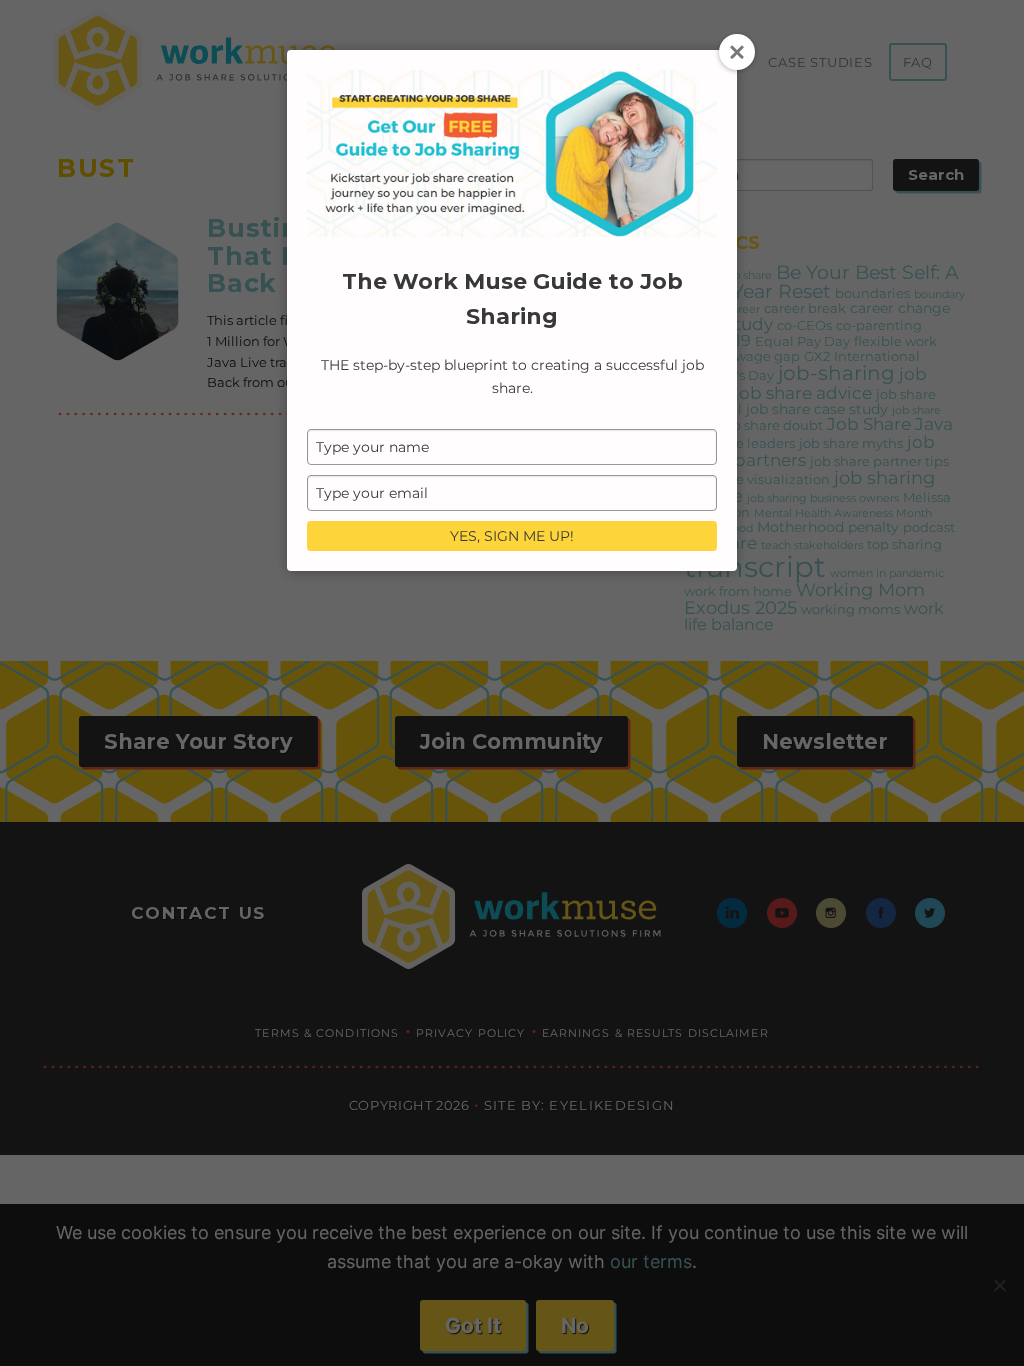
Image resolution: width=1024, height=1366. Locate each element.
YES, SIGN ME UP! (512, 536)
